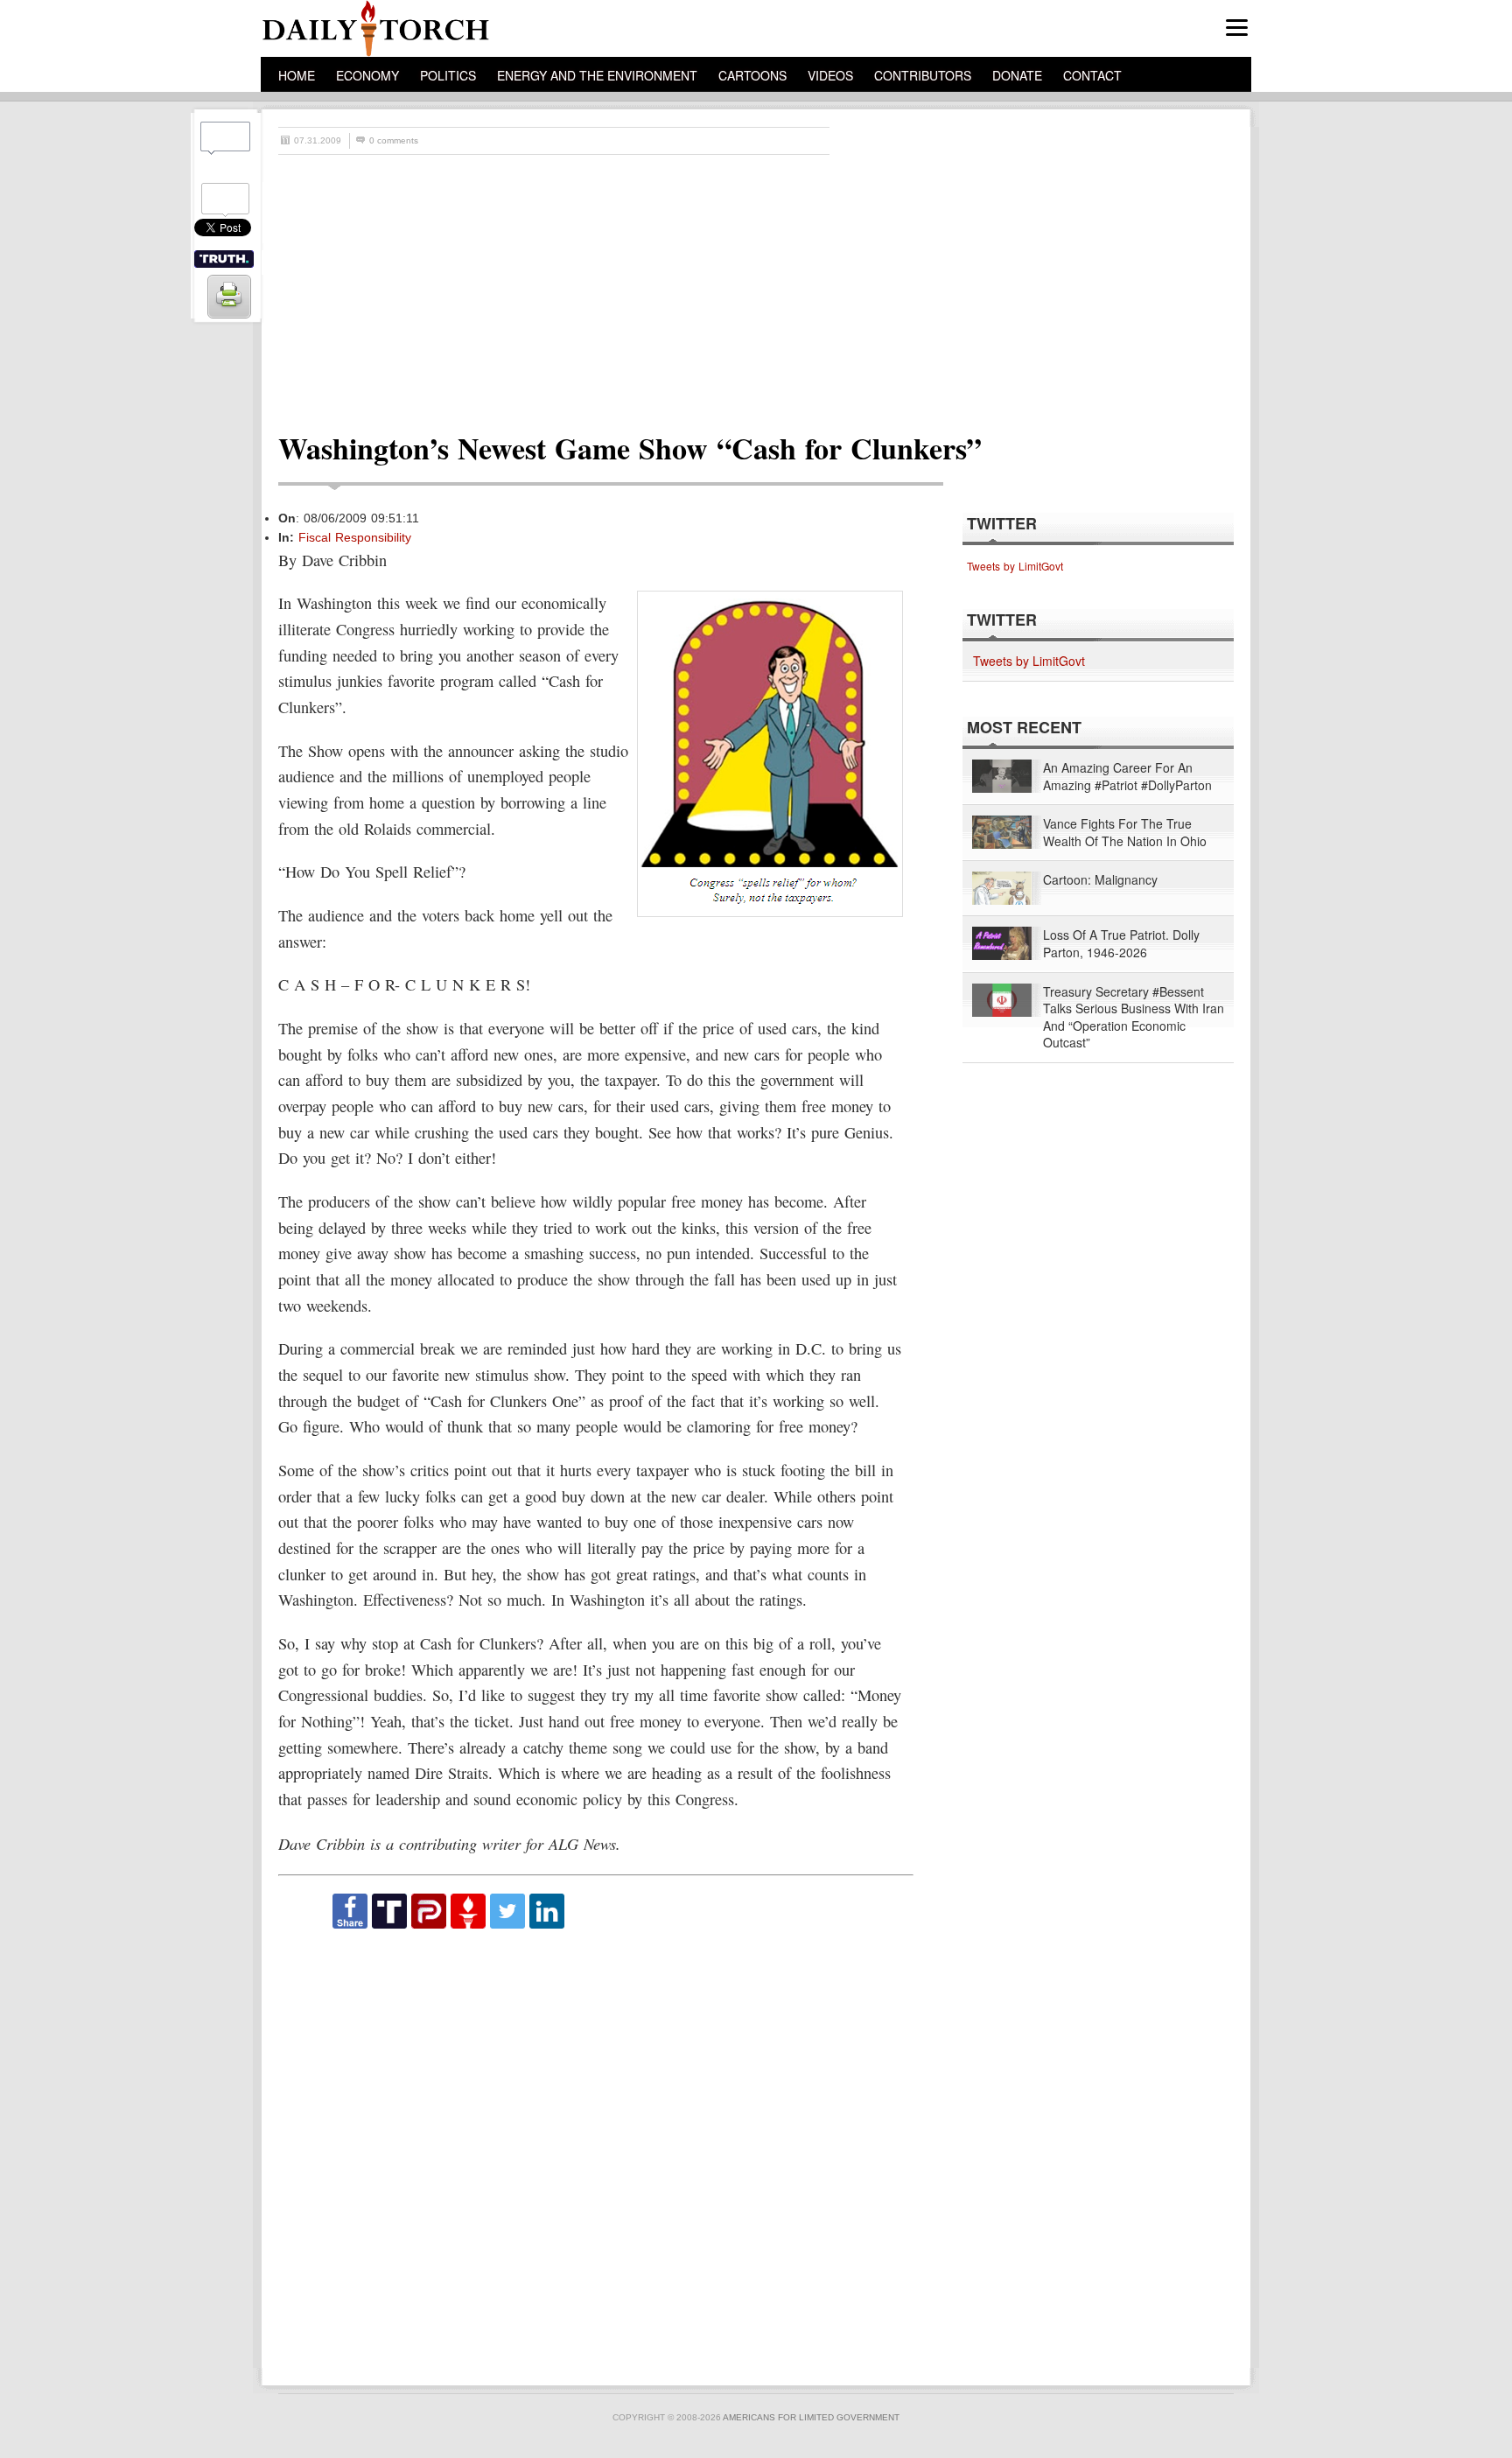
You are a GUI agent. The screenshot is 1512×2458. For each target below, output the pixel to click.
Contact (1092, 75)
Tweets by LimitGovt (1015, 566)
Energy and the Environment (597, 75)
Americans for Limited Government (811, 2417)
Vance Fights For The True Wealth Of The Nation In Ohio (1125, 833)
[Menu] (1237, 28)
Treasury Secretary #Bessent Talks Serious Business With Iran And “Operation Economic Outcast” (1134, 1018)
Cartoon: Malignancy (1100, 880)
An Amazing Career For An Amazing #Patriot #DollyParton (1127, 777)
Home (297, 75)
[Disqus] (595, 2149)
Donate (1017, 75)
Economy (367, 75)
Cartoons (752, 75)
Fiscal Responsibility (355, 537)
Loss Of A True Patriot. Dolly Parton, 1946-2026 (1121, 944)
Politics (448, 75)
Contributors (923, 75)
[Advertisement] (765, 286)
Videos (830, 75)
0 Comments (394, 140)
